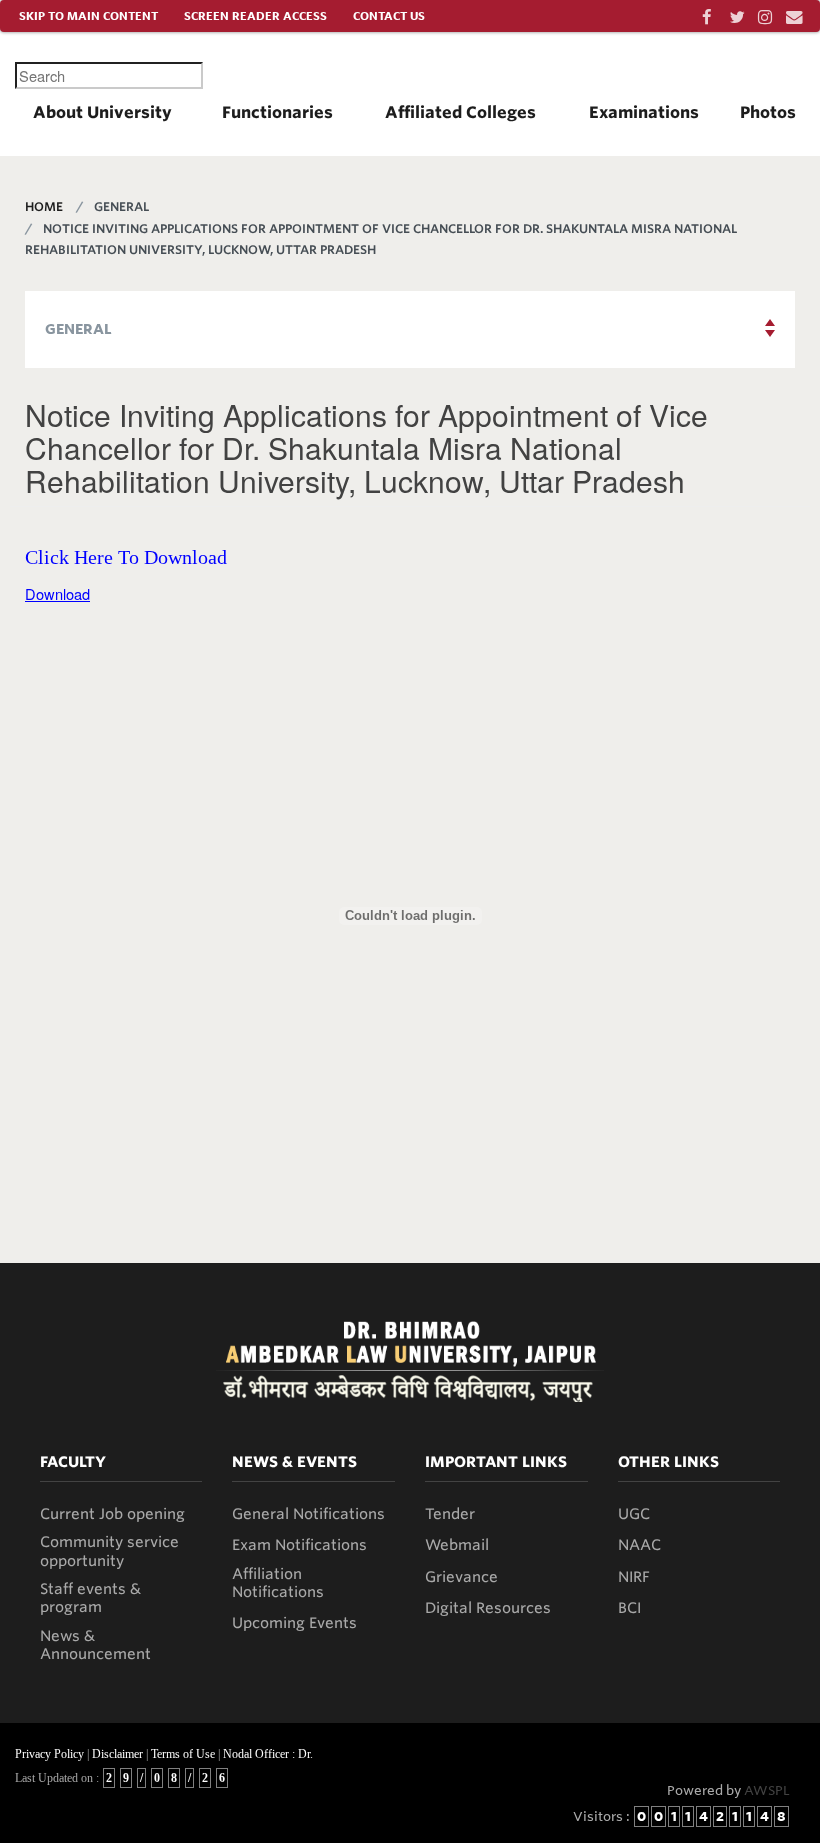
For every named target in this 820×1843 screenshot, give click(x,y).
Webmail (457, 1545)
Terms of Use (183, 1754)
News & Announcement (95, 1645)
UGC (634, 1514)
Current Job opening (112, 1514)
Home (44, 206)
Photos (768, 113)
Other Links (668, 1462)
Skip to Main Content (88, 16)
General (78, 329)
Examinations (644, 113)
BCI (629, 1608)
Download (57, 593)
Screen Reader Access (255, 16)
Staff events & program (90, 1598)
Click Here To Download (126, 557)
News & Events (294, 1462)
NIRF (634, 1577)
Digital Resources (488, 1608)
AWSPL (767, 1790)
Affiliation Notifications (278, 1583)
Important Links (496, 1462)
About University (102, 113)
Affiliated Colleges (460, 113)
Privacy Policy (49, 1754)
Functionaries (277, 113)
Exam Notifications (299, 1545)
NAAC (639, 1545)
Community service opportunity (109, 1551)
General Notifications (308, 1514)
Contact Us (389, 16)
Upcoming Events (294, 1623)
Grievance (461, 1577)
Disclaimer (117, 1754)
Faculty (73, 1462)
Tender (450, 1514)
